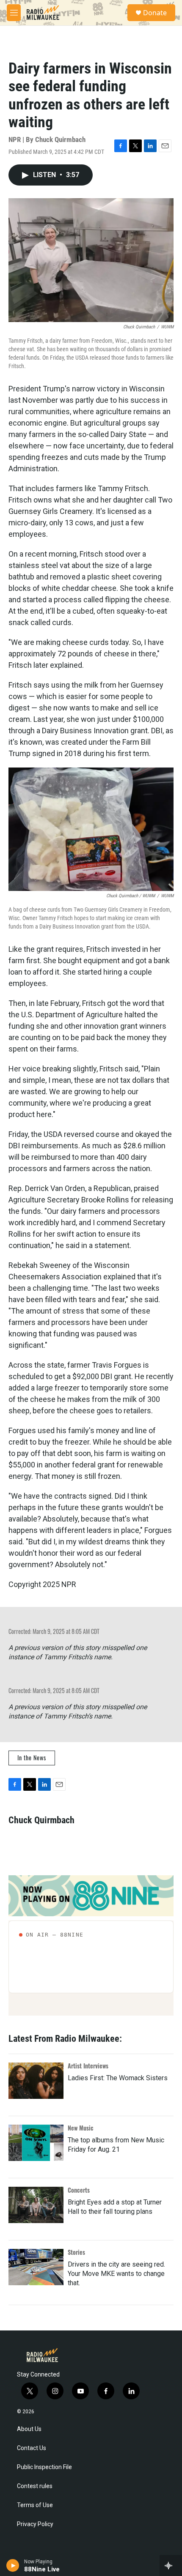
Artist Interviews (88, 2066)
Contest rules (35, 2486)
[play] (13, 2565)
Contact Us (32, 2448)
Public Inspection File (44, 2467)
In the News (32, 1758)
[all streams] (171, 2565)
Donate (155, 13)
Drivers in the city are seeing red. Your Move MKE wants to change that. (116, 2274)
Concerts (79, 2190)
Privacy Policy (35, 2524)
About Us (29, 2429)
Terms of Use (35, 2505)
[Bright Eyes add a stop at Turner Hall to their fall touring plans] (36, 2205)
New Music (81, 2128)
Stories (76, 2252)
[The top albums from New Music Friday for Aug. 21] (36, 2143)
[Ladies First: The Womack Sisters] (36, 2081)
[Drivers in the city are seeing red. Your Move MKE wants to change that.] (36, 2267)
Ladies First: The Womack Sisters (118, 2078)
